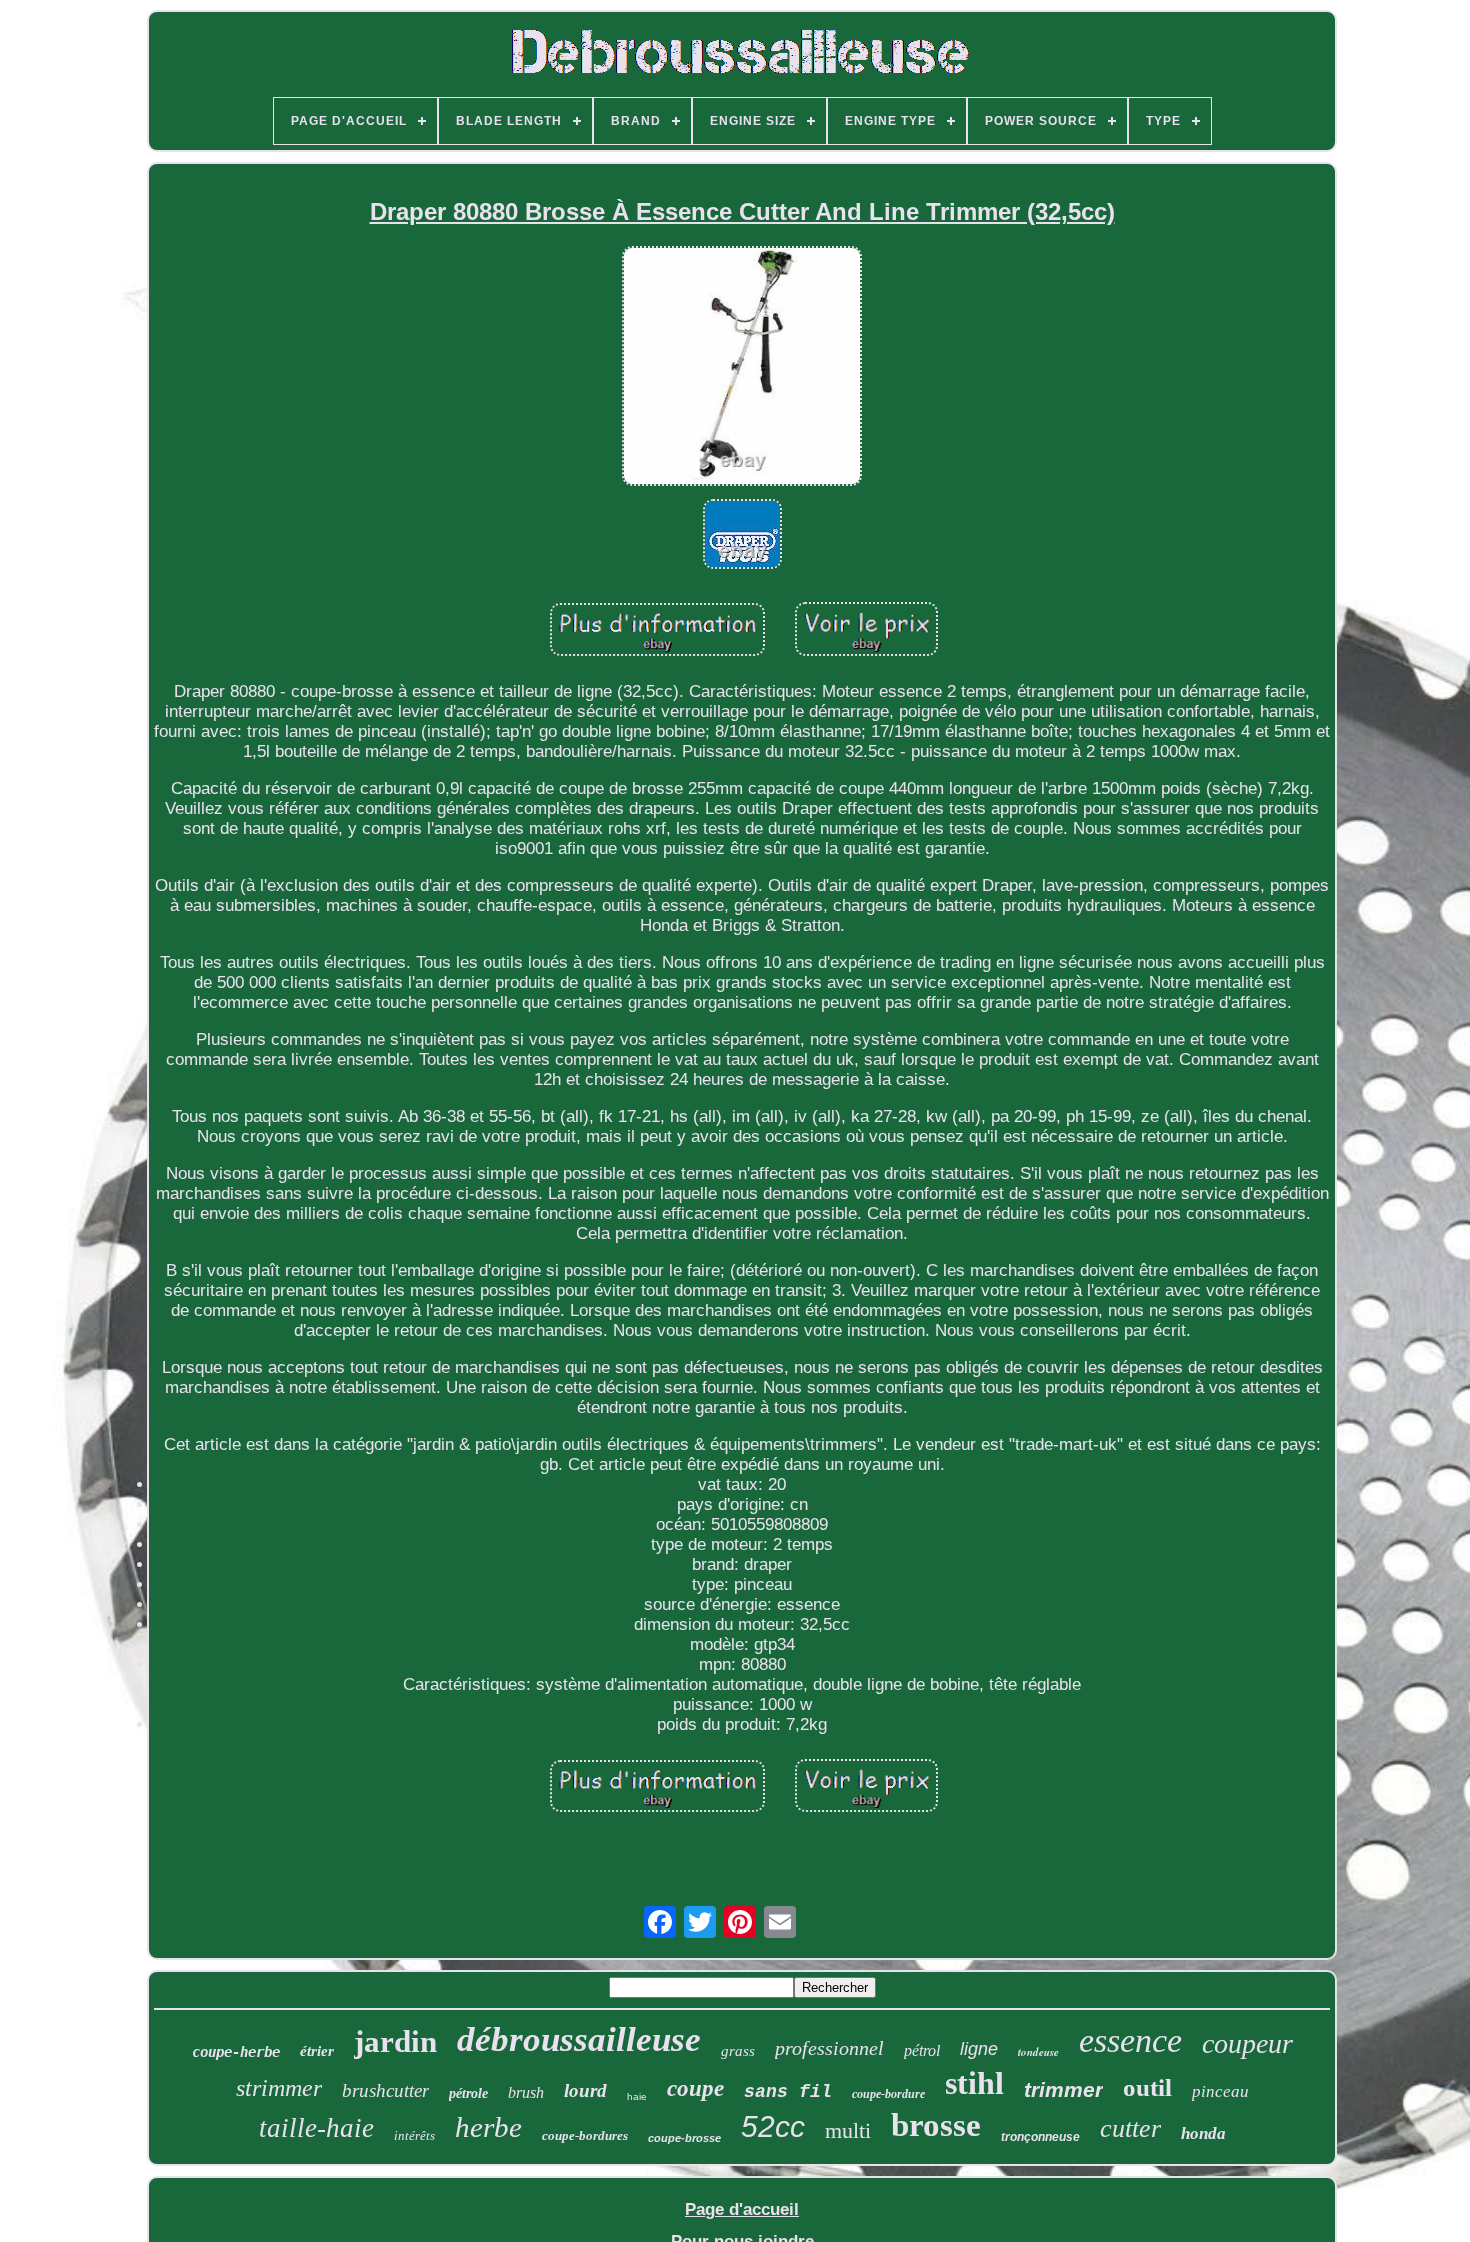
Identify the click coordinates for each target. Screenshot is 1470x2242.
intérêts (414, 2135)
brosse (936, 2125)
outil (1147, 2087)
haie (637, 2096)
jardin (395, 2041)
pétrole (468, 2093)
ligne (979, 2049)
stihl (974, 2083)
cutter (1130, 2128)
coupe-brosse (684, 2138)
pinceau (1220, 2091)
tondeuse (1038, 2052)
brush (526, 2092)
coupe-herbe (236, 2052)
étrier (317, 2051)
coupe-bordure (888, 2094)
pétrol (922, 2050)
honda (1203, 2133)
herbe (488, 2127)
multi (848, 2130)
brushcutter (385, 2090)
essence (1130, 2040)
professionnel (829, 2048)
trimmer (1063, 2089)
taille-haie (316, 2128)
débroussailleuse (579, 2039)
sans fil (788, 2092)
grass (738, 2051)
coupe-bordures (585, 2135)
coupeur (1247, 2043)
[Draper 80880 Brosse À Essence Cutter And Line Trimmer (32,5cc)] (742, 368)
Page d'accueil (742, 2209)
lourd (585, 2090)
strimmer (279, 2088)
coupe (695, 2088)
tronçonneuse (1040, 2137)
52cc (773, 2126)
